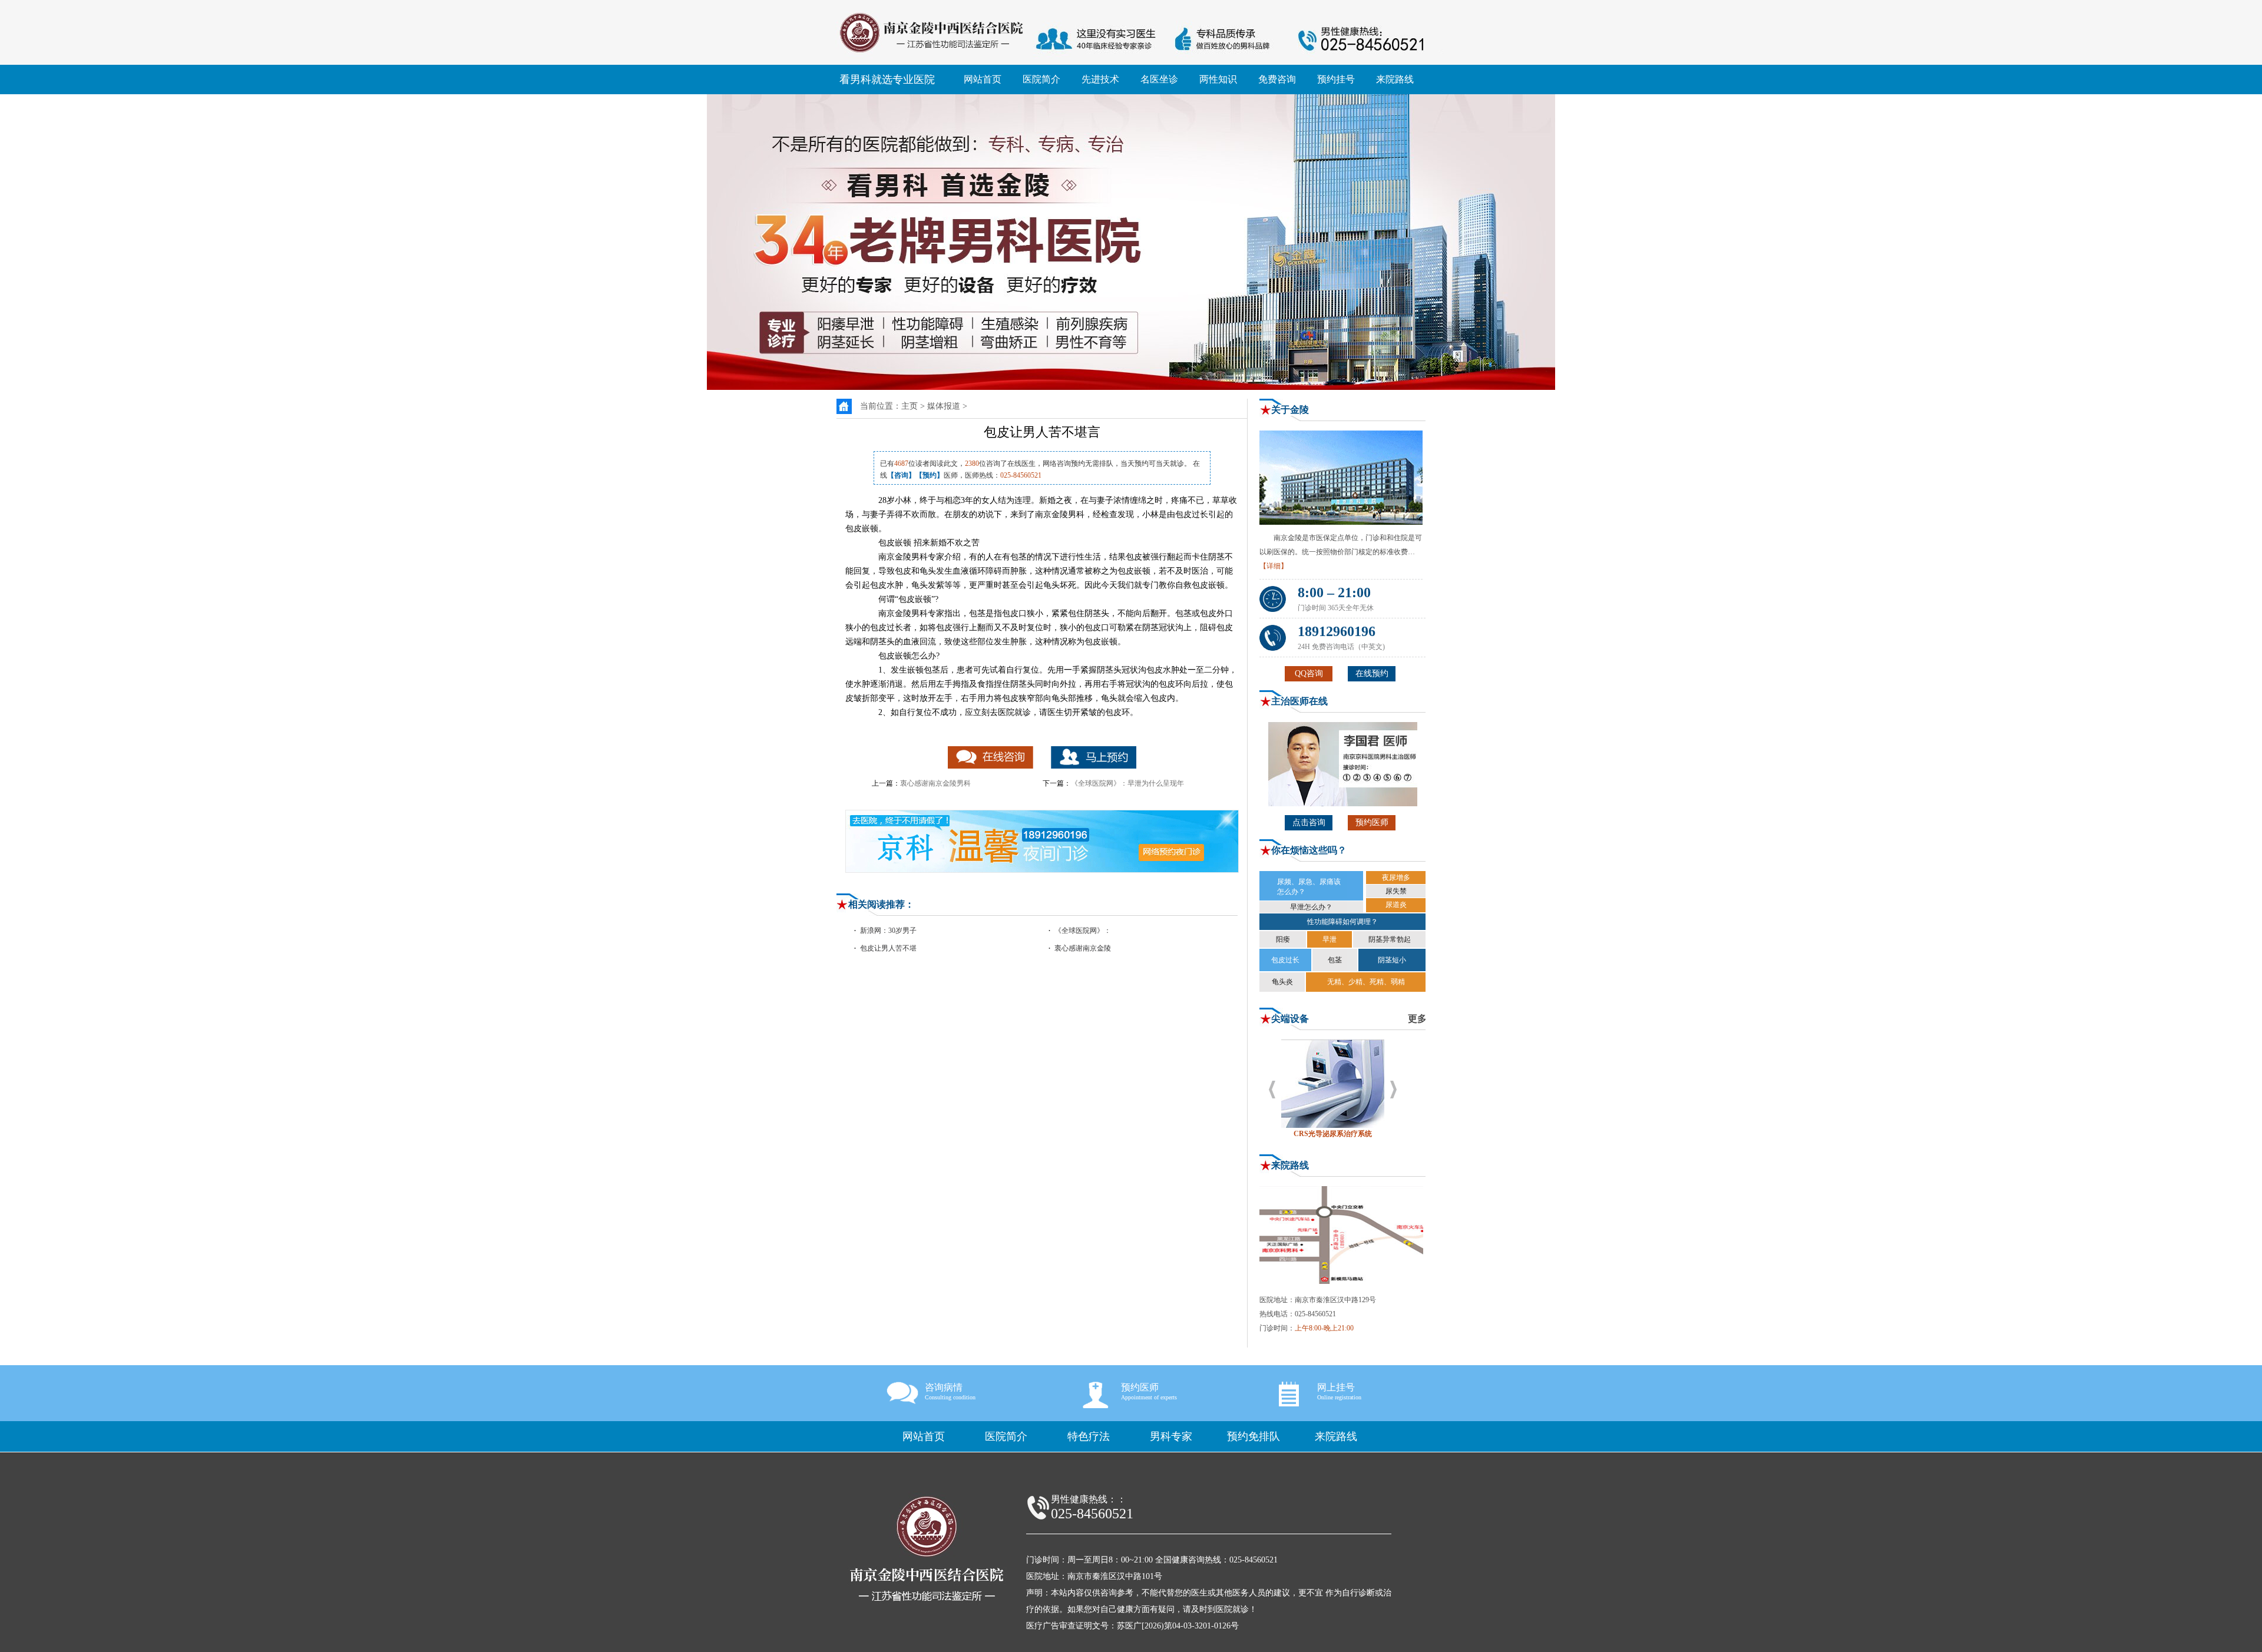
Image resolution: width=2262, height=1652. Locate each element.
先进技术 (1100, 79)
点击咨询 (1309, 822)
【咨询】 (901, 475)
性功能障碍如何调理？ (1342, 922)
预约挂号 (1336, 79)
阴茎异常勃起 (1390, 939)
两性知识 (1218, 79)
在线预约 (1372, 673)
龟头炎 (1282, 982)
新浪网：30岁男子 (888, 931)
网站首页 (983, 79)
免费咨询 (1277, 79)
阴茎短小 (1392, 960)
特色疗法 (1089, 1436)
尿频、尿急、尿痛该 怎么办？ (1309, 887)
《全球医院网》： (1083, 931)
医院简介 (1041, 79)
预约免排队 (1254, 1436)
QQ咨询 (1309, 673)
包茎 (1335, 960)
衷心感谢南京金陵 (1083, 948)
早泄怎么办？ (1311, 907)
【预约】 (930, 475)
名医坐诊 (1159, 79)
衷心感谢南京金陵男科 (935, 783)
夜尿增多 (1396, 878)
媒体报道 (944, 406)
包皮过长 (1285, 960)
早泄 (1330, 939)
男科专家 (1171, 1436)
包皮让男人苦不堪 (888, 948)
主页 (910, 406)
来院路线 (1395, 79)
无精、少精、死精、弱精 (1366, 982)
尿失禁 (1396, 891)
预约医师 (1372, 822)
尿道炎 (1396, 905)
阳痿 (1283, 939)
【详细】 (1274, 566)
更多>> (1423, 1019)
